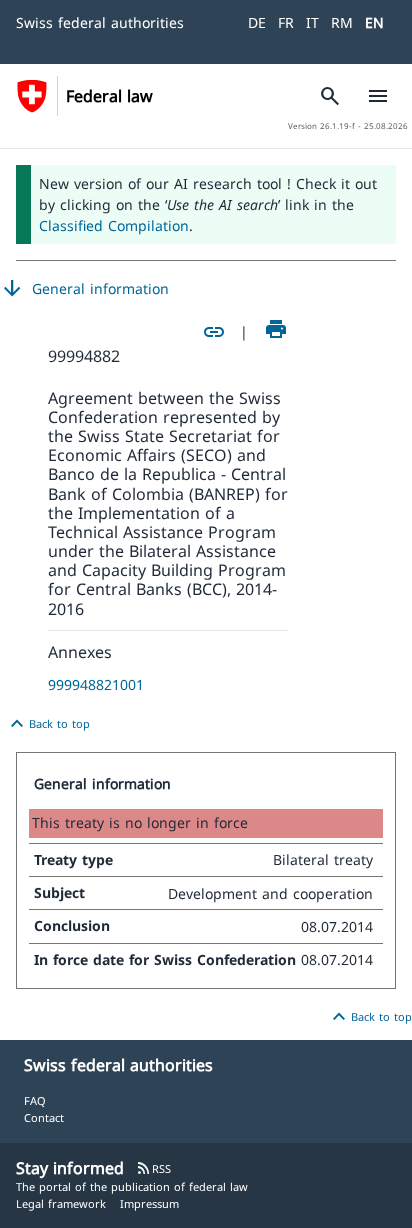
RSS (153, 1168)
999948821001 (96, 684)
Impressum (149, 1203)
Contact (44, 1117)
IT (312, 22)
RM (342, 22)
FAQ (35, 1100)
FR (286, 22)
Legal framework (61, 1203)
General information (84, 289)
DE (257, 22)
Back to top (47, 724)
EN (374, 22)
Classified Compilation (114, 225)
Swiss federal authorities (100, 22)
